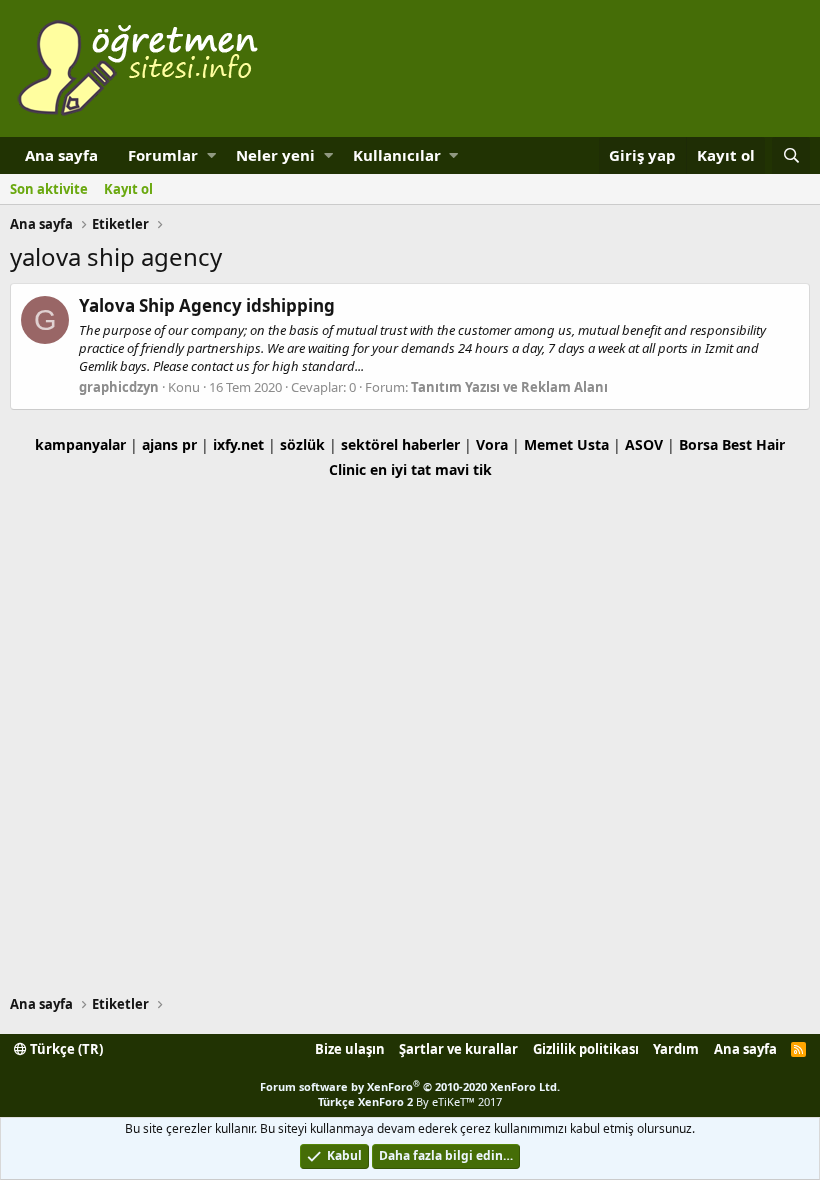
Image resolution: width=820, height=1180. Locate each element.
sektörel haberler (400, 444)
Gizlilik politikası (586, 1049)
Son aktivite (49, 189)
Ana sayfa (61, 155)
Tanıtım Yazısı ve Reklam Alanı (509, 387)
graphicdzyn (119, 387)
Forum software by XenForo (410, 1086)
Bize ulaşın (350, 1049)
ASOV (644, 444)
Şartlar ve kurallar (458, 1049)
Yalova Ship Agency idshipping (207, 305)
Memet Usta (566, 444)
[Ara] (791, 155)
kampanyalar (80, 444)
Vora (492, 444)
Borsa (698, 444)
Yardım (676, 1049)
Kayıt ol (128, 189)
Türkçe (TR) (65, 1049)
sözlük (302, 444)
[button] (211, 155)
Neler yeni (275, 155)
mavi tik (463, 469)
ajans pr (169, 444)
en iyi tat (400, 469)
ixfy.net (238, 444)
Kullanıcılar (397, 155)
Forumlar (163, 155)
